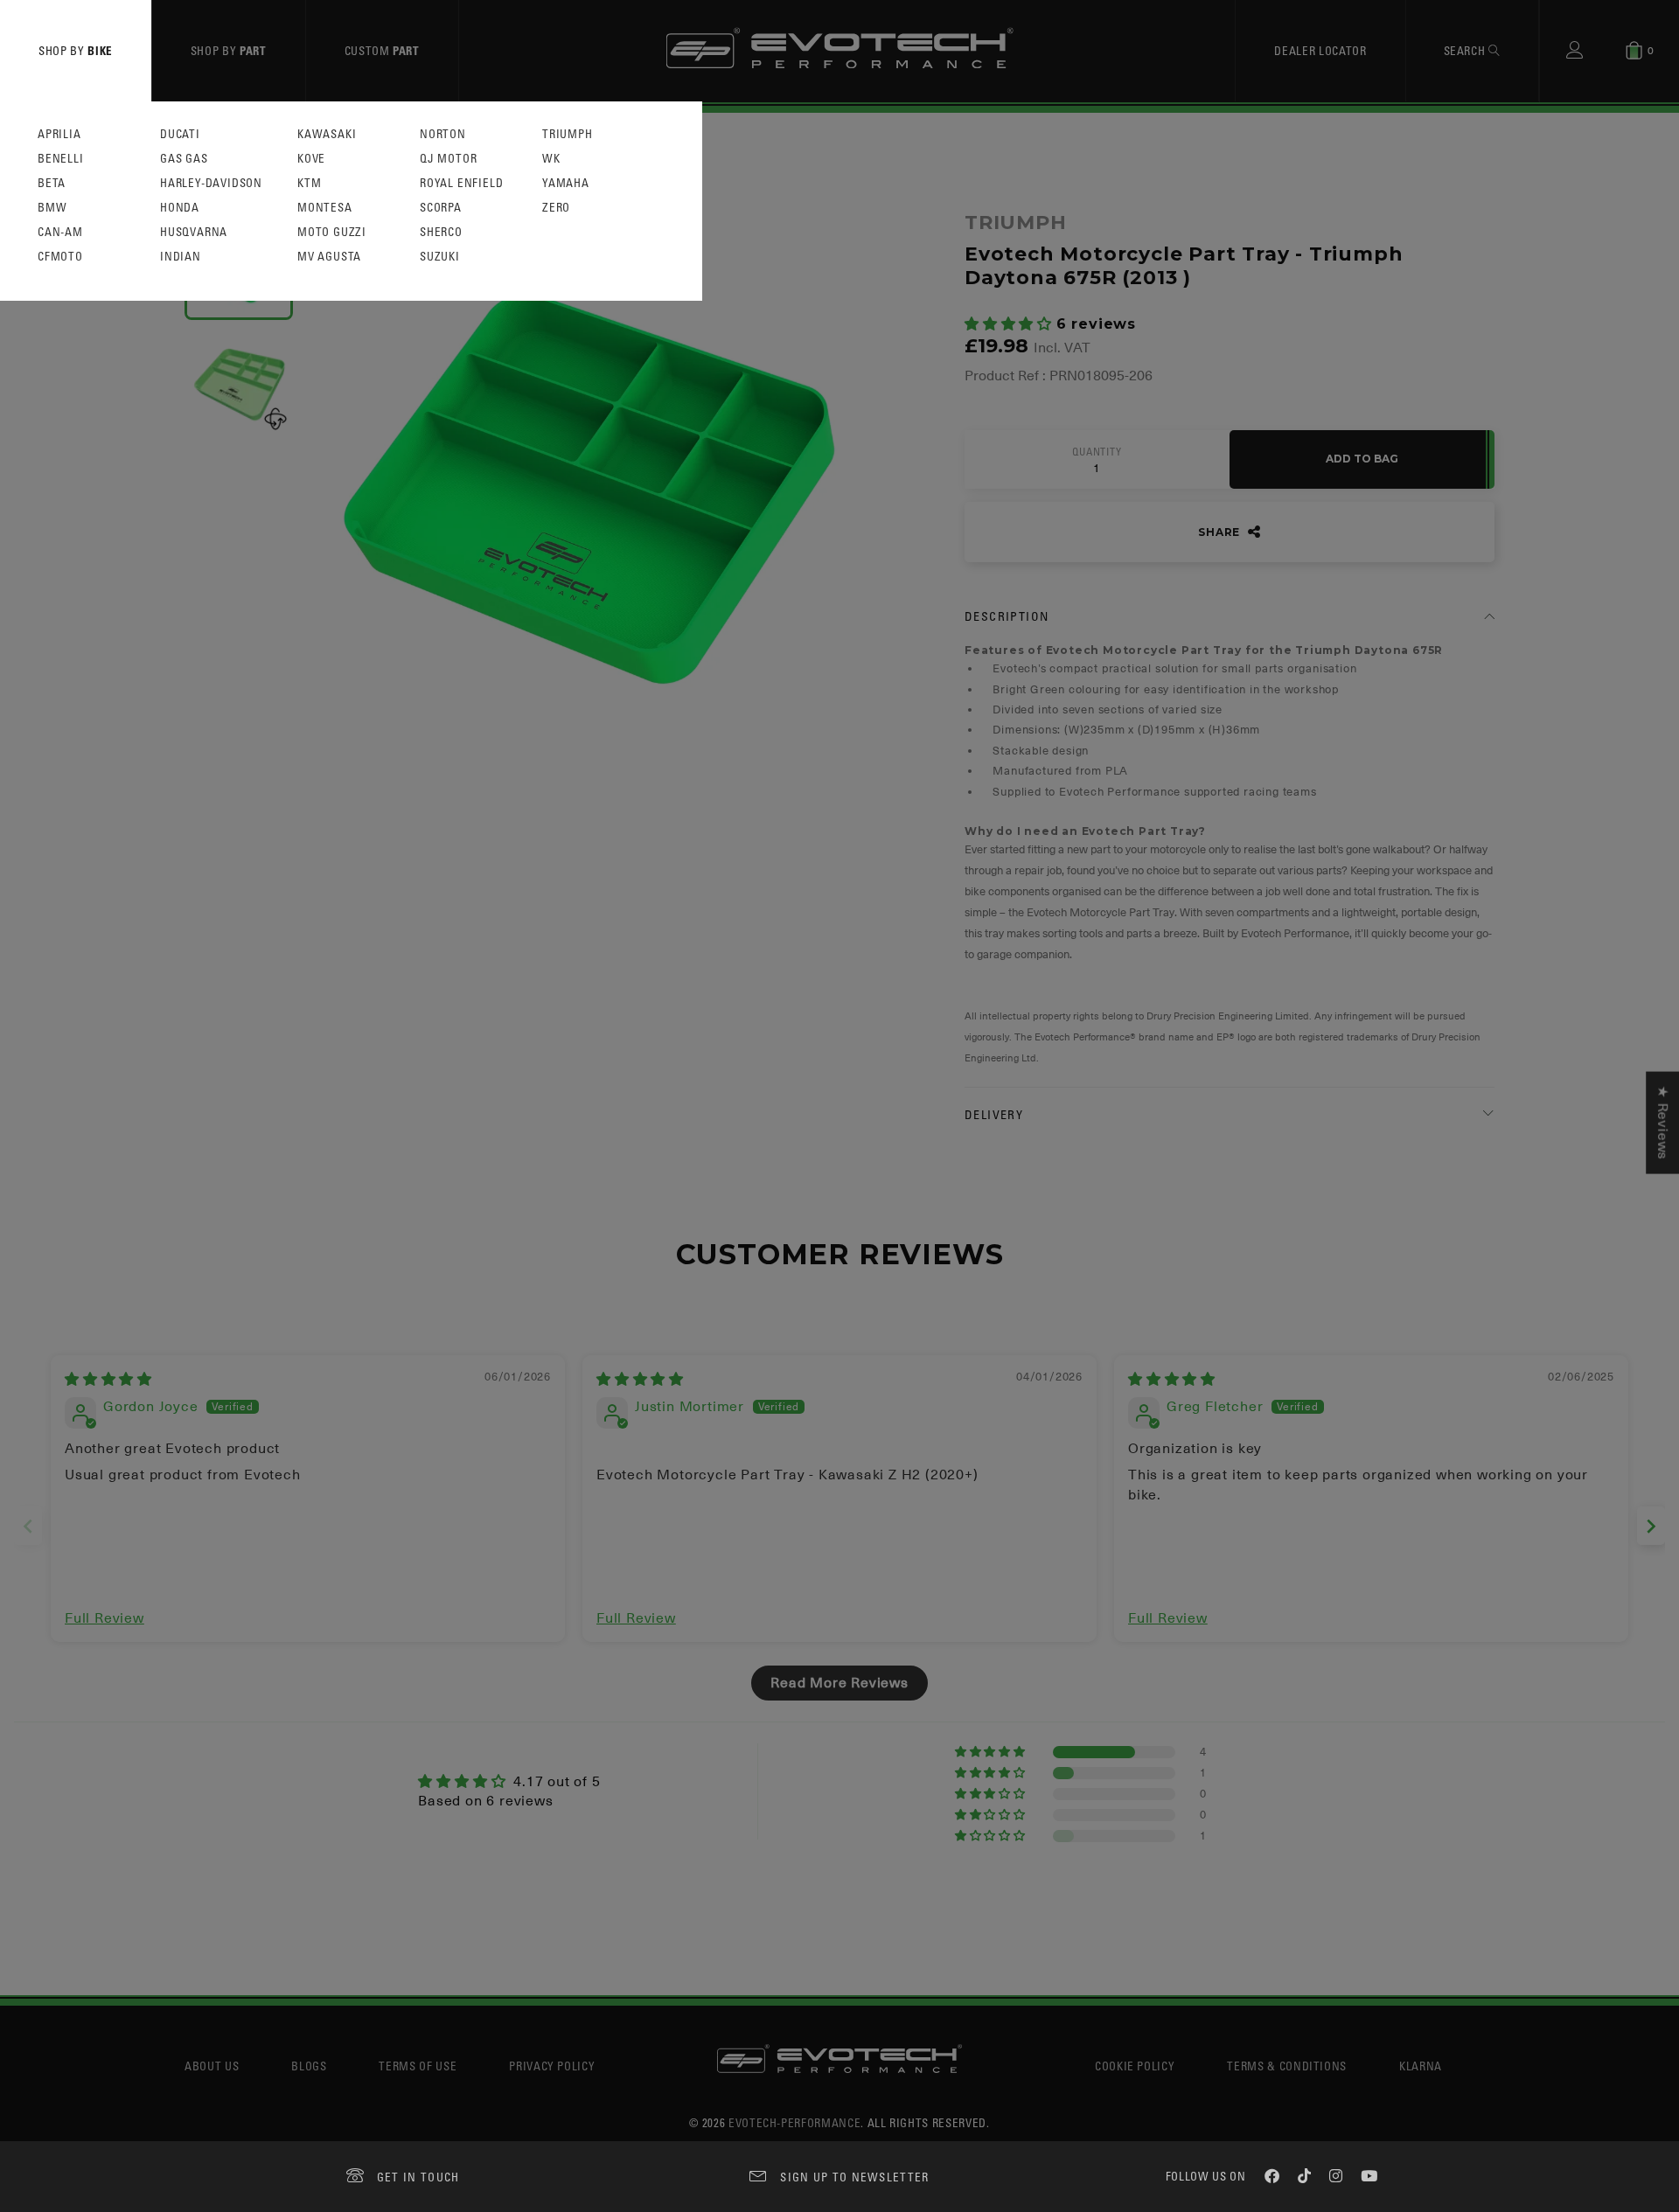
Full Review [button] (105, 1618)
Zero (556, 208)
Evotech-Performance (794, 2122)
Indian (181, 257)
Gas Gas (184, 159)
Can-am (60, 232)
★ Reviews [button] (1662, 1123)
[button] (1010, 324)
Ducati (180, 134)
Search (1467, 50)
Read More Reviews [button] (839, 1683)
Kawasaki (327, 134)
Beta (52, 183)
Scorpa (441, 208)
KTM (309, 183)
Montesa (325, 208)
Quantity (1097, 452)
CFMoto (60, 257)
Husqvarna (194, 232)
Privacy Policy (552, 2066)
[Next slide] (1651, 1526)
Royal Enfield (461, 183)
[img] (108, 1380)
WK (551, 159)
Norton (443, 134)
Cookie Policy (1135, 2066)
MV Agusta (329, 257)
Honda (180, 208)
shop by (76, 50)
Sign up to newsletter (854, 2177)
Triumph (568, 134)
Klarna (1421, 2066)
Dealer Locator (1320, 50)
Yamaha (566, 183)
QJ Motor (448, 159)
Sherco (441, 232)
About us (212, 2066)
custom (382, 50)
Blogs (309, 2066)
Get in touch (418, 2177)
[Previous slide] (28, 1526)
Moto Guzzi (332, 232)
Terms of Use (418, 2066)
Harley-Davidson (211, 183)
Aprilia (59, 134)
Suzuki (440, 257)
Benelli (61, 159)
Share (1221, 532)
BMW (52, 208)
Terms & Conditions (1287, 2066)
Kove (311, 159)
